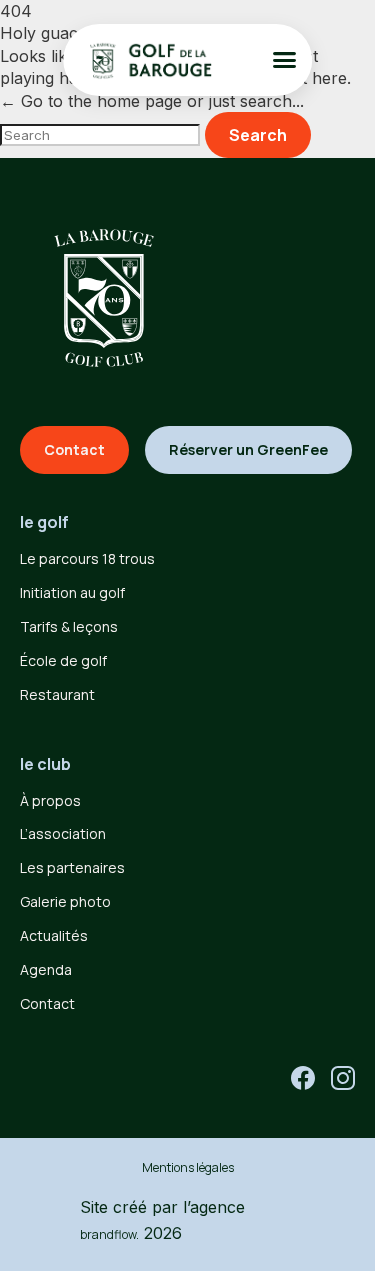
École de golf (63, 660)
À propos (50, 800)
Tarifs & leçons (69, 626)
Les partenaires (72, 867)
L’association (63, 833)
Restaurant (57, 694)
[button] (284, 60)
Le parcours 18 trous (87, 558)
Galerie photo (65, 901)
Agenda (46, 969)
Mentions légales (188, 1167)
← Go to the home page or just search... (152, 101)
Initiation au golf (72, 592)
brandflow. (109, 1234)
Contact (47, 1003)
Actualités (54, 935)
